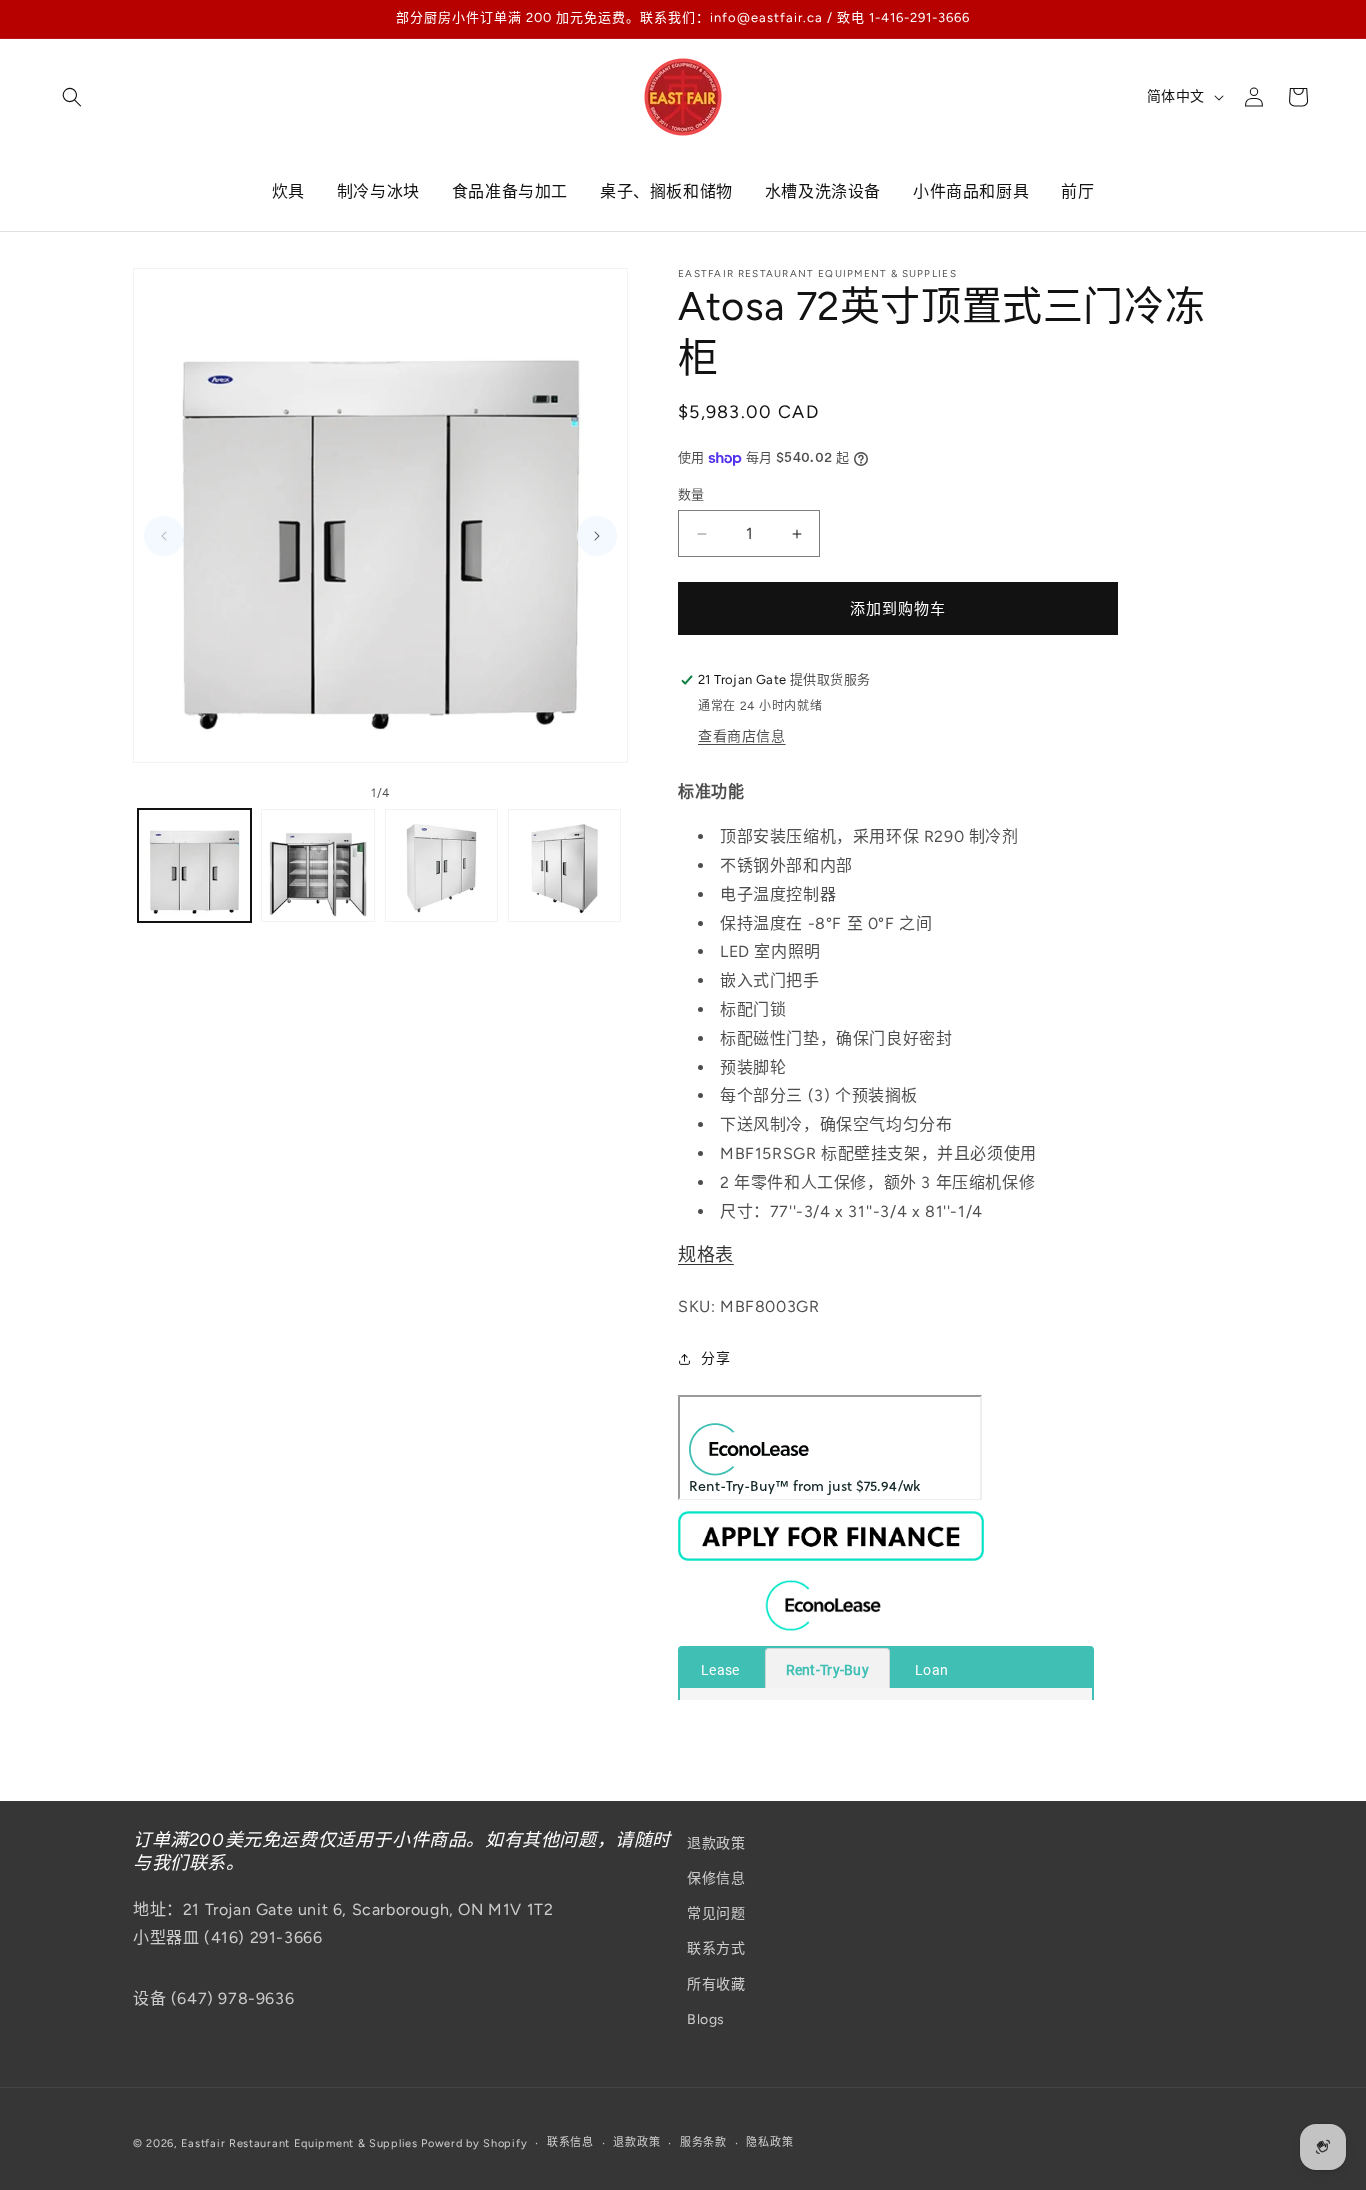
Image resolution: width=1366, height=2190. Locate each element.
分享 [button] (715, 1358)
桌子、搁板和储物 (666, 191)
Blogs (706, 2019)
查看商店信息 (742, 737)
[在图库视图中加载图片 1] (194, 865)
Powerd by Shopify (474, 2143)
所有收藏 (716, 1984)
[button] (72, 97)
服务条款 (703, 2142)
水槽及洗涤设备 (823, 191)
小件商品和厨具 (971, 191)
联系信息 (570, 2142)
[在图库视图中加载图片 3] (441, 865)
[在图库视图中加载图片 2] (317, 865)
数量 (691, 494)
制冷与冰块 (378, 191)
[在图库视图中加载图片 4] (564, 865)
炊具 (288, 191)
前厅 (1077, 191)
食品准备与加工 (510, 191)
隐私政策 (769, 2142)
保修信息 (716, 1878)
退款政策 (716, 1843)
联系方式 (716, 1949)
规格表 (706, 1256)
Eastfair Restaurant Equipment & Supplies (299, 2143)
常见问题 (716, 1914)
